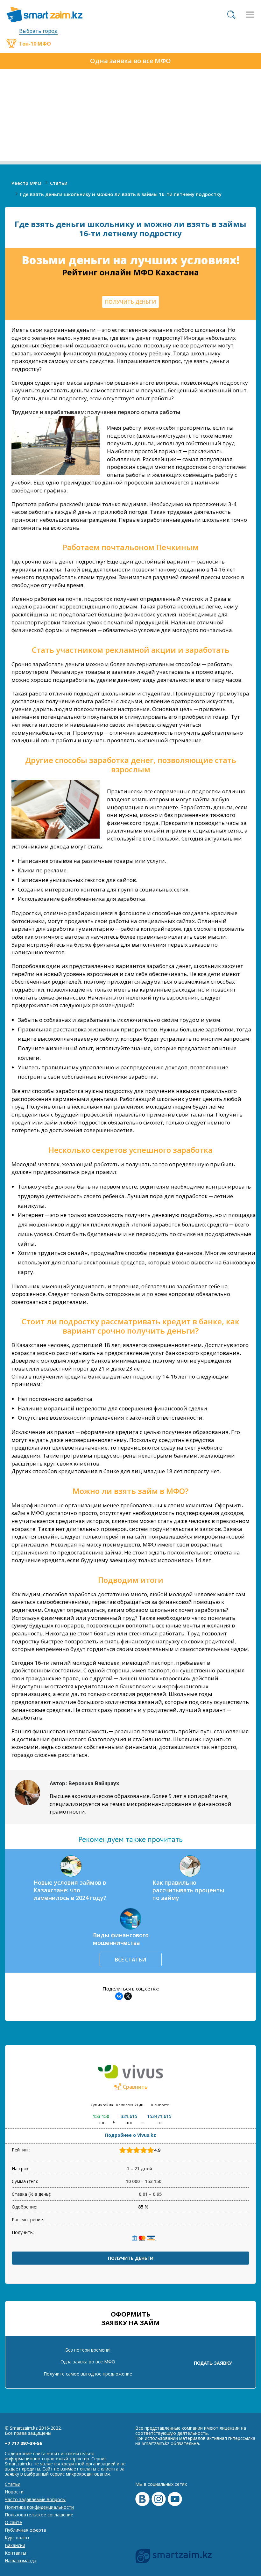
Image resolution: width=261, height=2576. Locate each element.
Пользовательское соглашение (39, 2515)
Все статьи (130, 1960)
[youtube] (175, 2499)
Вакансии (15, 2545)
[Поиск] (231, 15)
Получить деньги (131, 2258)
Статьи (13, 2484)
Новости (14, 2492)
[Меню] (250, 15)
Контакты (15, 2553)
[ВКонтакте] (119, 1996)
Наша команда (21, 2561)
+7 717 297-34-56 (23, 2443)
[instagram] (159, 2499)
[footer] (174, 2556)
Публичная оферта (25, 2530)
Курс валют (17, 2538)
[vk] (142, 2499)
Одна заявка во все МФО (130, 61)
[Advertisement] (130, 117)
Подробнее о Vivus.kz (130, 2135)
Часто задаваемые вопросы (35, 2499)
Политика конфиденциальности (39, 2507)
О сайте (13, 2522)
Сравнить (135, 2087)
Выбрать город (38, 31)
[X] (128, 1996)
